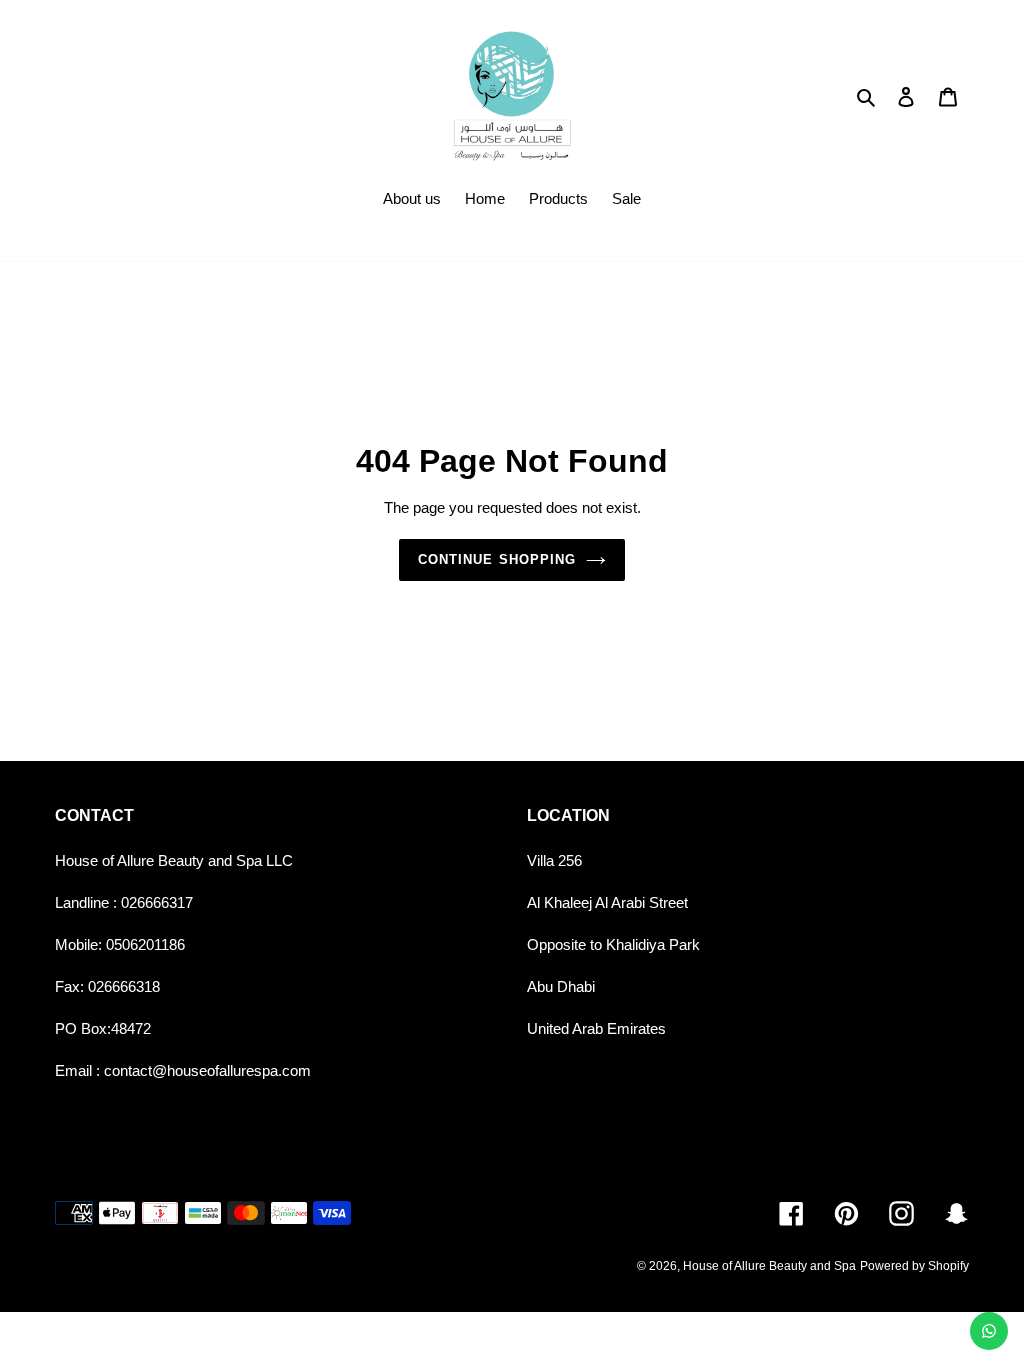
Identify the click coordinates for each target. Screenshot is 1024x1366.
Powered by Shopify (914, 1266)
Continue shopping (497, 559)
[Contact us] (989, 1331)
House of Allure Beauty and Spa (769, 1266)
